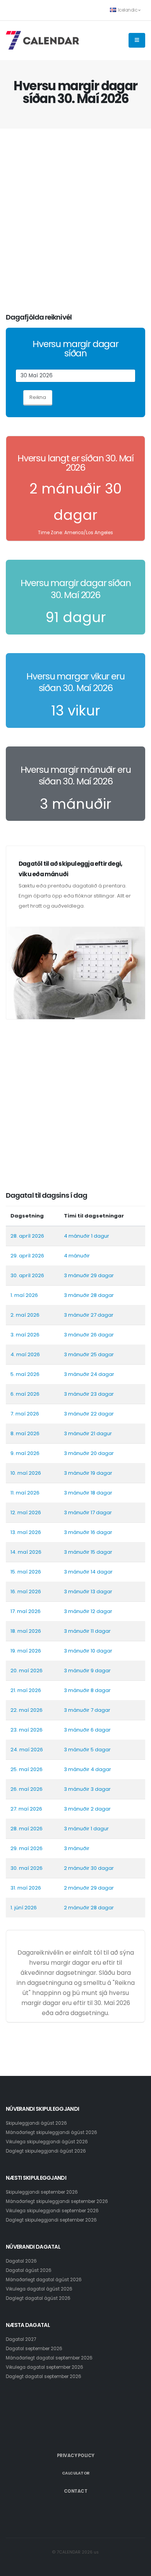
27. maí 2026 (26, 1809)
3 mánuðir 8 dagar (87, 1690)
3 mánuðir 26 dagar (89, 1335)
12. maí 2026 (26, 1512)
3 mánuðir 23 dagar (89, 1394)
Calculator (76, 2473)
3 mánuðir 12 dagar (88, 1611)
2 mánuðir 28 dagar (89, 1908)
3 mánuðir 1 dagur (86, 1829)
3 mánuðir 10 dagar (88, 1651)
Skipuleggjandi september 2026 (42, 2192)
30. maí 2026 (27, 1868)
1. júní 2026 (24, 1908)
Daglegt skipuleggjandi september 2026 (51, 2220)
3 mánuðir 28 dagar (89, 1295)
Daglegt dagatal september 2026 (44, 2377)
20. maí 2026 (27, 1671)
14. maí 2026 (26, 1552)
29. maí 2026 (27, 1848)
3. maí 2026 (25, 1335)
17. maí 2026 (26, 1611)
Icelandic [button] (128, 10)
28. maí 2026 (27, 1829)
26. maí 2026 (27, 1789)
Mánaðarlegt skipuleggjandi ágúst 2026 (51, 2132)
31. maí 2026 (26, 1888)
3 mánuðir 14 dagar (88, 1572)
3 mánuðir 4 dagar (88, 1769)
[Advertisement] (75, 221)
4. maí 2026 (25, 1354)
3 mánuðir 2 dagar (87, 1809)
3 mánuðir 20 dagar (89, 1453)
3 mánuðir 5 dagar (87, 1750)
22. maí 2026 (27, 1710)
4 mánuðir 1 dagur (87, 1236)
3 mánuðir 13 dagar (88, 1592)
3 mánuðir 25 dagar (89, 1354)
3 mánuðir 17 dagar (88, 1512)
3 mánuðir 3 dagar (87, 1789)
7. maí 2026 (25, 1414)
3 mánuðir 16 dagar (88, 1532)
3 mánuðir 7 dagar (87, 1710)
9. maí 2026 (25, 1453)
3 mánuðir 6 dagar (87, 1730)
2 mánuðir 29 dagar (89, 1888)
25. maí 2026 (27, 1769)
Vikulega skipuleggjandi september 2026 (52, 2211)
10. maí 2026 (26, 1473)
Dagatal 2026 (21, 2261)
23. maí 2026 (27, 1730)
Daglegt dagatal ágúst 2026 (38, 2298)
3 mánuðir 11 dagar (87, 1631)
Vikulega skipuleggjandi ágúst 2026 (47, 2142)
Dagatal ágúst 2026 (29, 2270)
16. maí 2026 (26, 1592)
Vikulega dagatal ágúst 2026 (39, 2289)
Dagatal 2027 (21, 2339)
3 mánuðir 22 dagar (89, 1414)
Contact (76, 2491)
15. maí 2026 (26, 1572)
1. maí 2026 (24, 1295)
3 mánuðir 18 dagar (88, 1493)
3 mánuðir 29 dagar (89, 1275)
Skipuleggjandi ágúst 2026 (36, 2123)
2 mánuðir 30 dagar (89, 1868)
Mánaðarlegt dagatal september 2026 (49, 2358)
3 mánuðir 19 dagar (88, 1473)
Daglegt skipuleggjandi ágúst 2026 (46, 2151)
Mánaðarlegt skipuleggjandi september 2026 (57, 2201)
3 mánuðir (77, 1848)
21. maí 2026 (26, 1690)
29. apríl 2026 (27, 1256)
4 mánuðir (77, 1256)
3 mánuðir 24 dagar (89, 1374)
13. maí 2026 (26, 1532)
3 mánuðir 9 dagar (87, 1671)
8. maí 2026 (25, 1433)
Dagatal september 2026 (34, 2349)
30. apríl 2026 (27, 1275)
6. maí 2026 (25, 1394)
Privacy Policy (76, 2456)
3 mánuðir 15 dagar (88, 1552)
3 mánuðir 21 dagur (88, 1433)
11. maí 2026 (25, 1493)
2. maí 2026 (25, 1315)
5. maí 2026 (25, 1374)
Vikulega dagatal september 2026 (45, 2367)
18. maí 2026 (26, 1631)
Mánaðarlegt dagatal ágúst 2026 (44, 2280)
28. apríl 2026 (27, 1236)
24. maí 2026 (27, 1750)
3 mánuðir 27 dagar (89, 1315)
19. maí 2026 (26, 1651)
